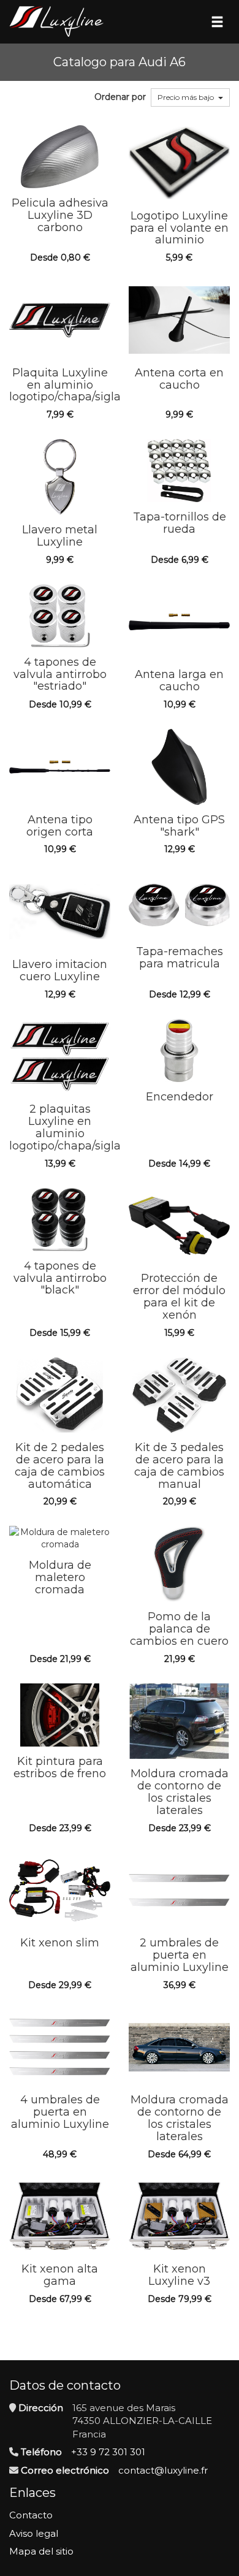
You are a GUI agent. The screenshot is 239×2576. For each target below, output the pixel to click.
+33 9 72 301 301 (108, 2452)
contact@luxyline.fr (163, 2470)
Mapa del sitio (41, 2551)
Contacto (31, 2515)
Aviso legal (34, 2533)
